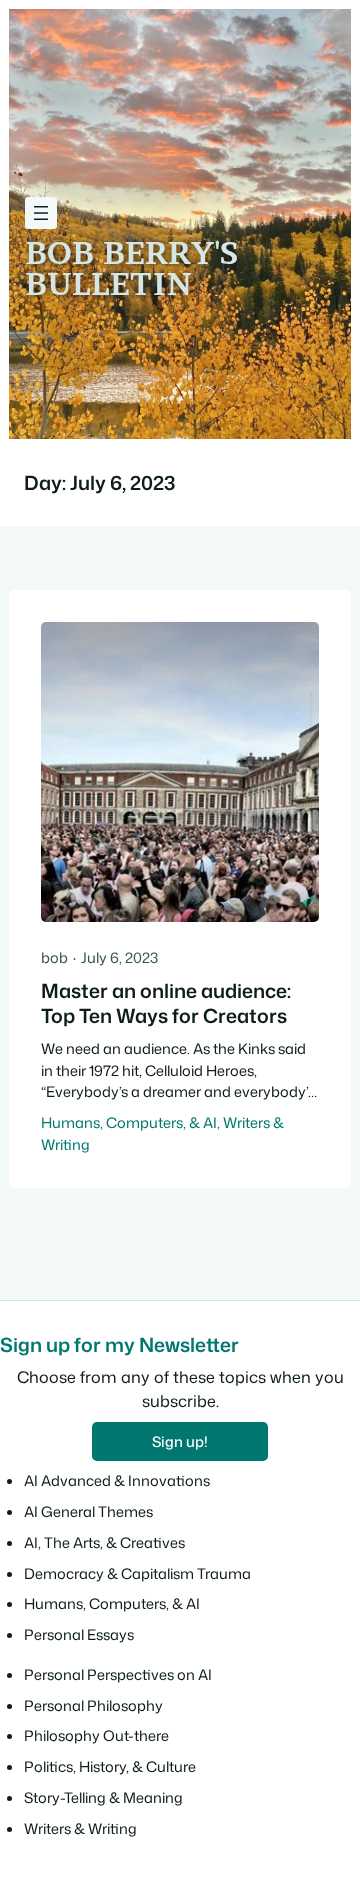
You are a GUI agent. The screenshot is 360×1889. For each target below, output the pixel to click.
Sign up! (180, 1441)
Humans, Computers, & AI (129, 1122)
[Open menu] (41, 213)
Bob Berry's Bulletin (131, 268)
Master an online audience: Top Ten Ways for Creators (166, 1003)
